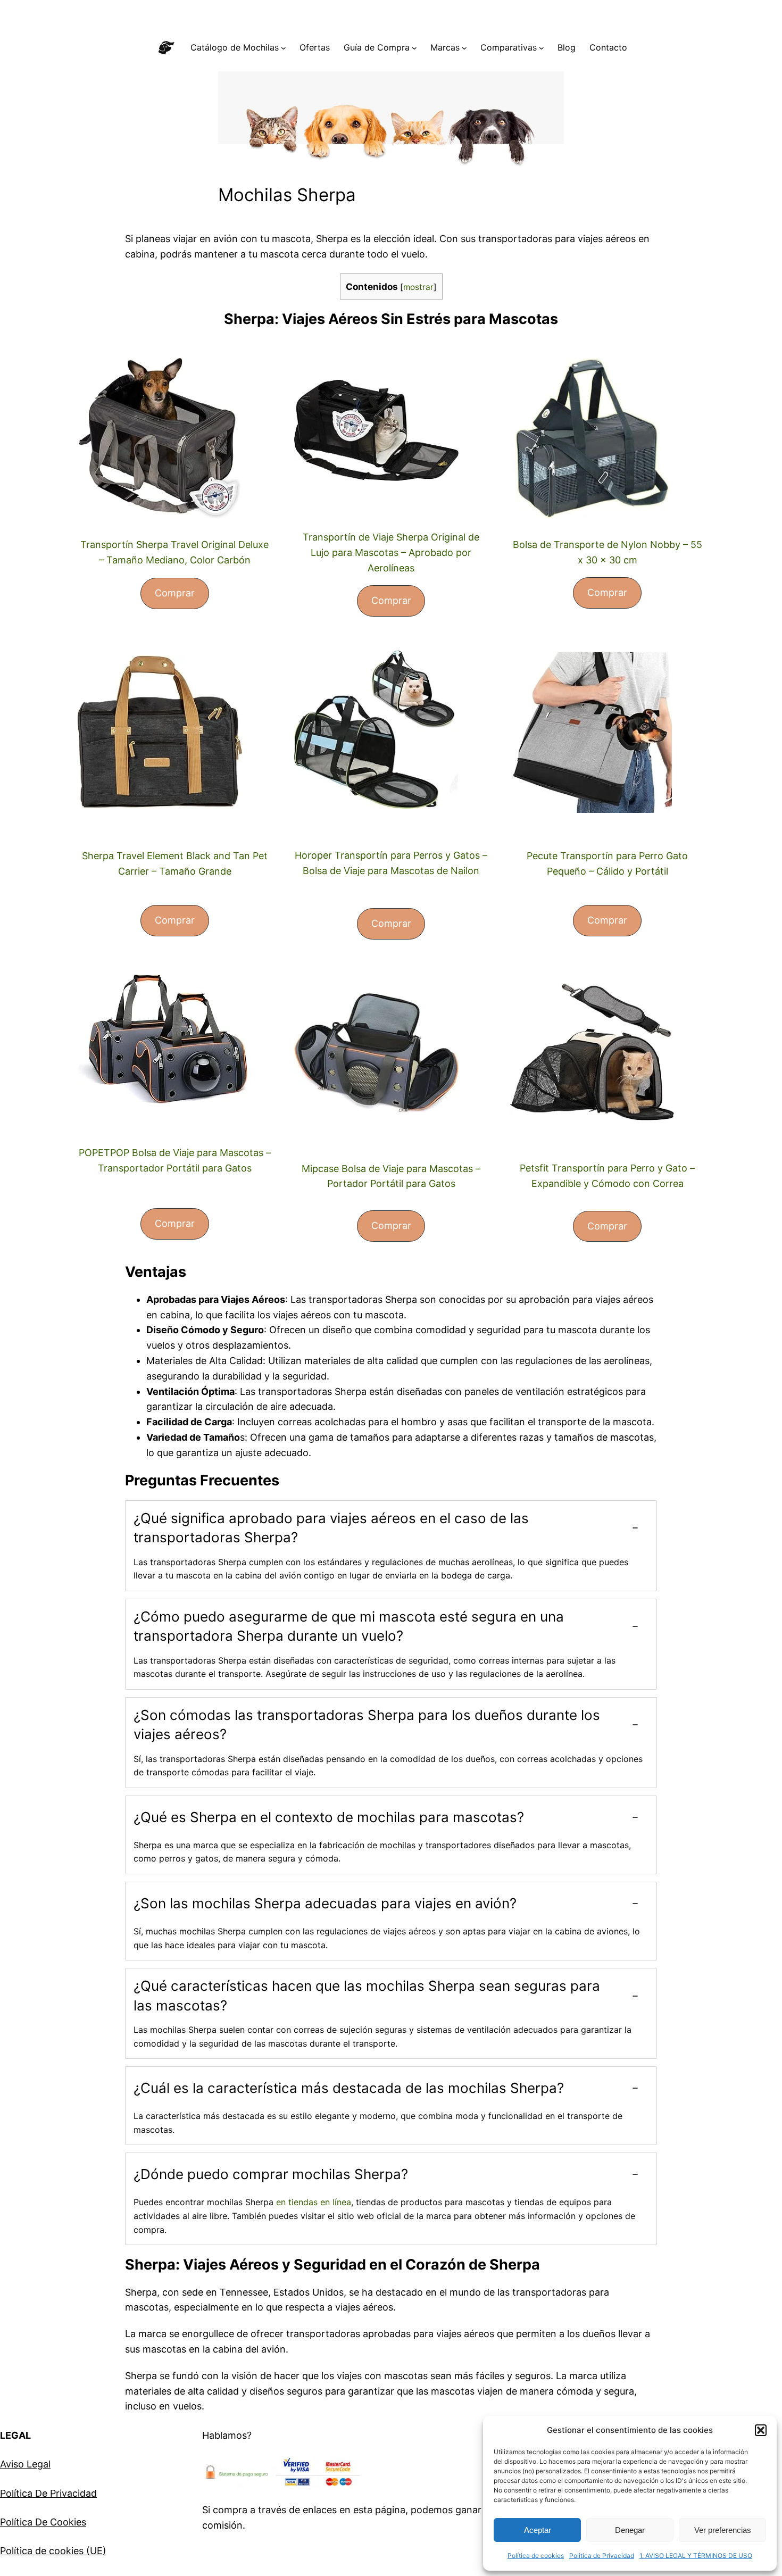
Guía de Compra (377, 47)
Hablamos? (227, 2435)
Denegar (630, 2530)
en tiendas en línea (314, 2202)
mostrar (418, 287)
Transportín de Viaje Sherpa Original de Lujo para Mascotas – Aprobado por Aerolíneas (391, 552)
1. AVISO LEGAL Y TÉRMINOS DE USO (696, 2556)
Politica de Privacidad (602, 2556)
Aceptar (538, 2530)
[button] (761, 2430)
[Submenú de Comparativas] (542, 48)
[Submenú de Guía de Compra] (414, 48)
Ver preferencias (723, 2530)
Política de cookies (536, 2556)
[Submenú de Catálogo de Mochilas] (284, 48)
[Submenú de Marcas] (464, 48)
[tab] (391, 1546)
